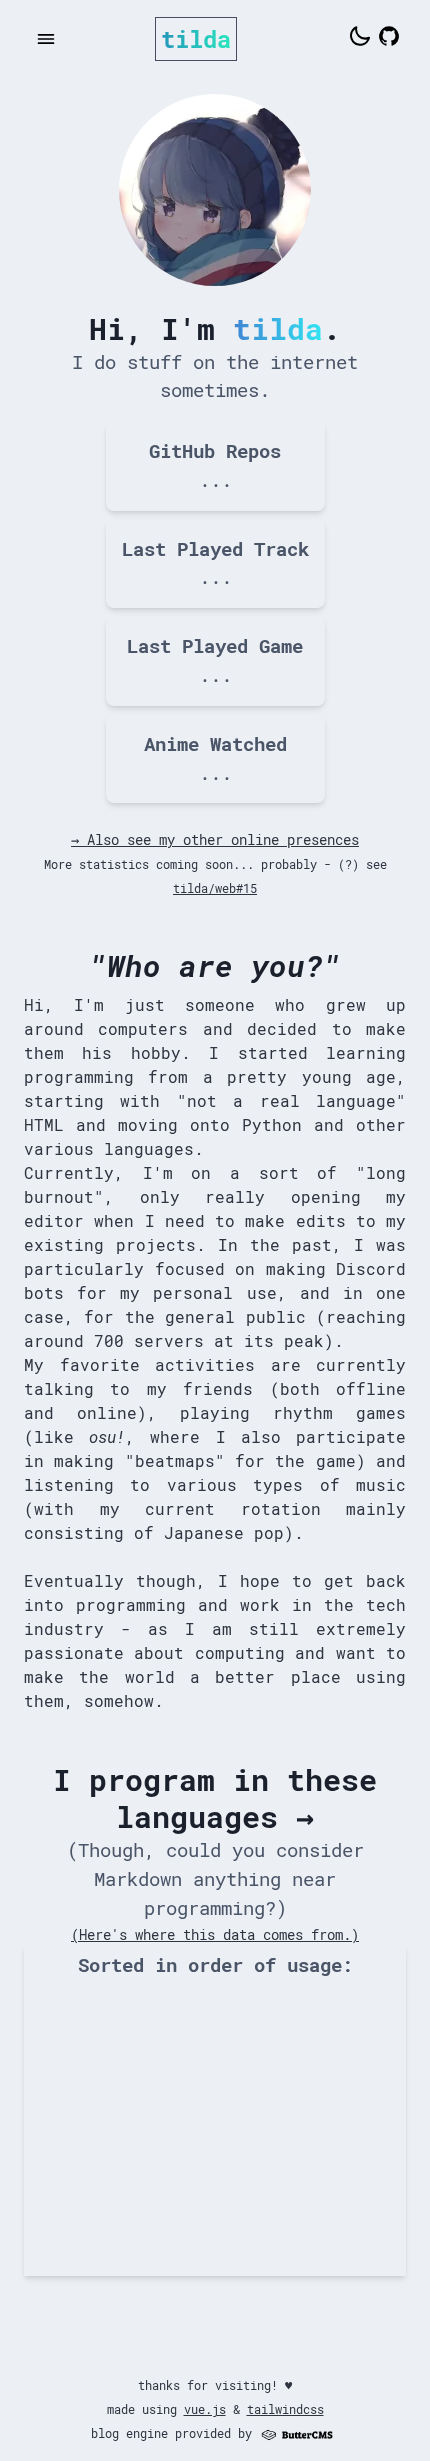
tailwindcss (285, 2409)
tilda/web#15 (215, 888)
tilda (196, 39)
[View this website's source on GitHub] (389, 39)
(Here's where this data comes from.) (215, 1934)
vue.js (205, 2409)
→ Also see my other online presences (215, 839)
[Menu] (46, 39)
